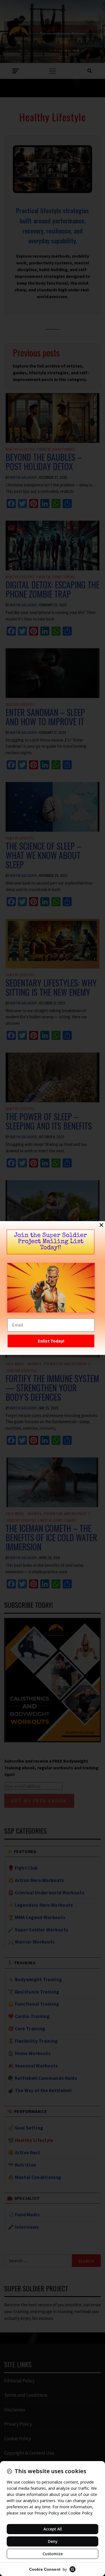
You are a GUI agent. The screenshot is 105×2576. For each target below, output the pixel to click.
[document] (53, 1288)
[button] (101, 1225)
